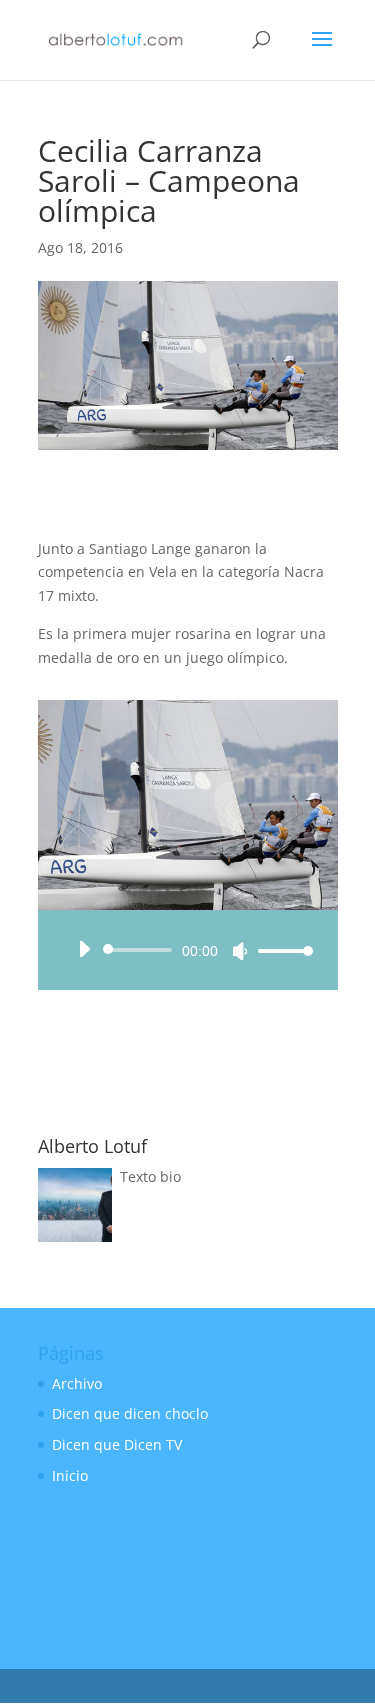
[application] (188, 950)
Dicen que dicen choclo (130, 1413)
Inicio (70, 1475)
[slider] (280, 950)
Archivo (77, 1383)
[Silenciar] (240, 951)
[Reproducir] (84, 949)
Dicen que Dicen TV (117, 1444)
